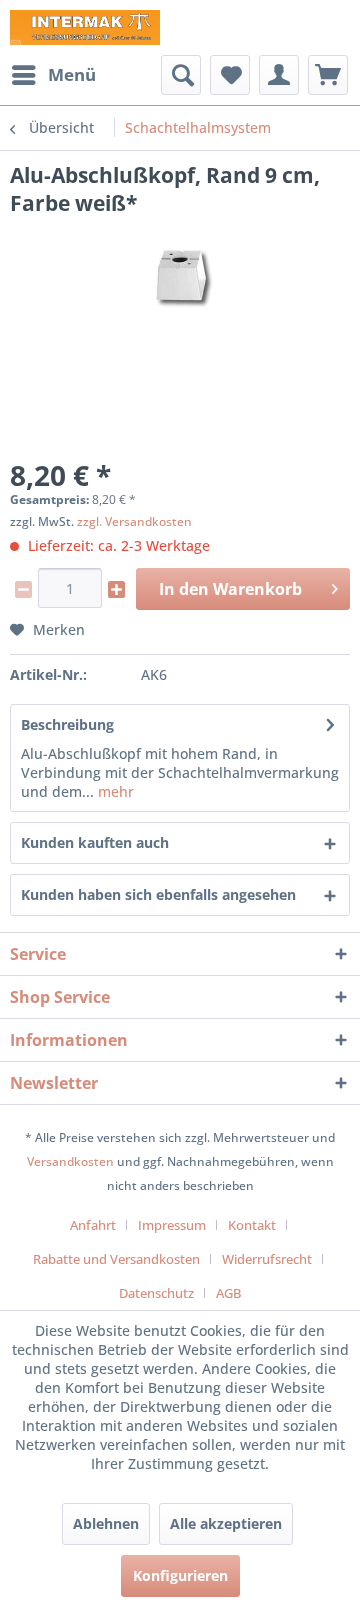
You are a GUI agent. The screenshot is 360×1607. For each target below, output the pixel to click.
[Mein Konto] (279, 75)
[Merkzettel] (230, 75)
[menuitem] (53, 75)
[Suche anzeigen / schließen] (181, 75)
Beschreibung (67, 724)
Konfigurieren (180, 1575)
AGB (228, 1293)
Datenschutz (156, 1293)
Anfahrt (93, 1225)
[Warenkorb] (328, 75)
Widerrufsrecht (267, 1259)
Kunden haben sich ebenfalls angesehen (158, 894)
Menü (72, 74)
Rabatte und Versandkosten (116, 1259)
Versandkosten (70, 1161)
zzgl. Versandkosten (134, 521)
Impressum (172, 1225)
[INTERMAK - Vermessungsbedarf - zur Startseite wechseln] (85, 27)
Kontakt (252, 1225)
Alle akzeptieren (226, 1523)
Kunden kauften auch (95, 842)
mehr (114, 791)
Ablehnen (106, 1523)
